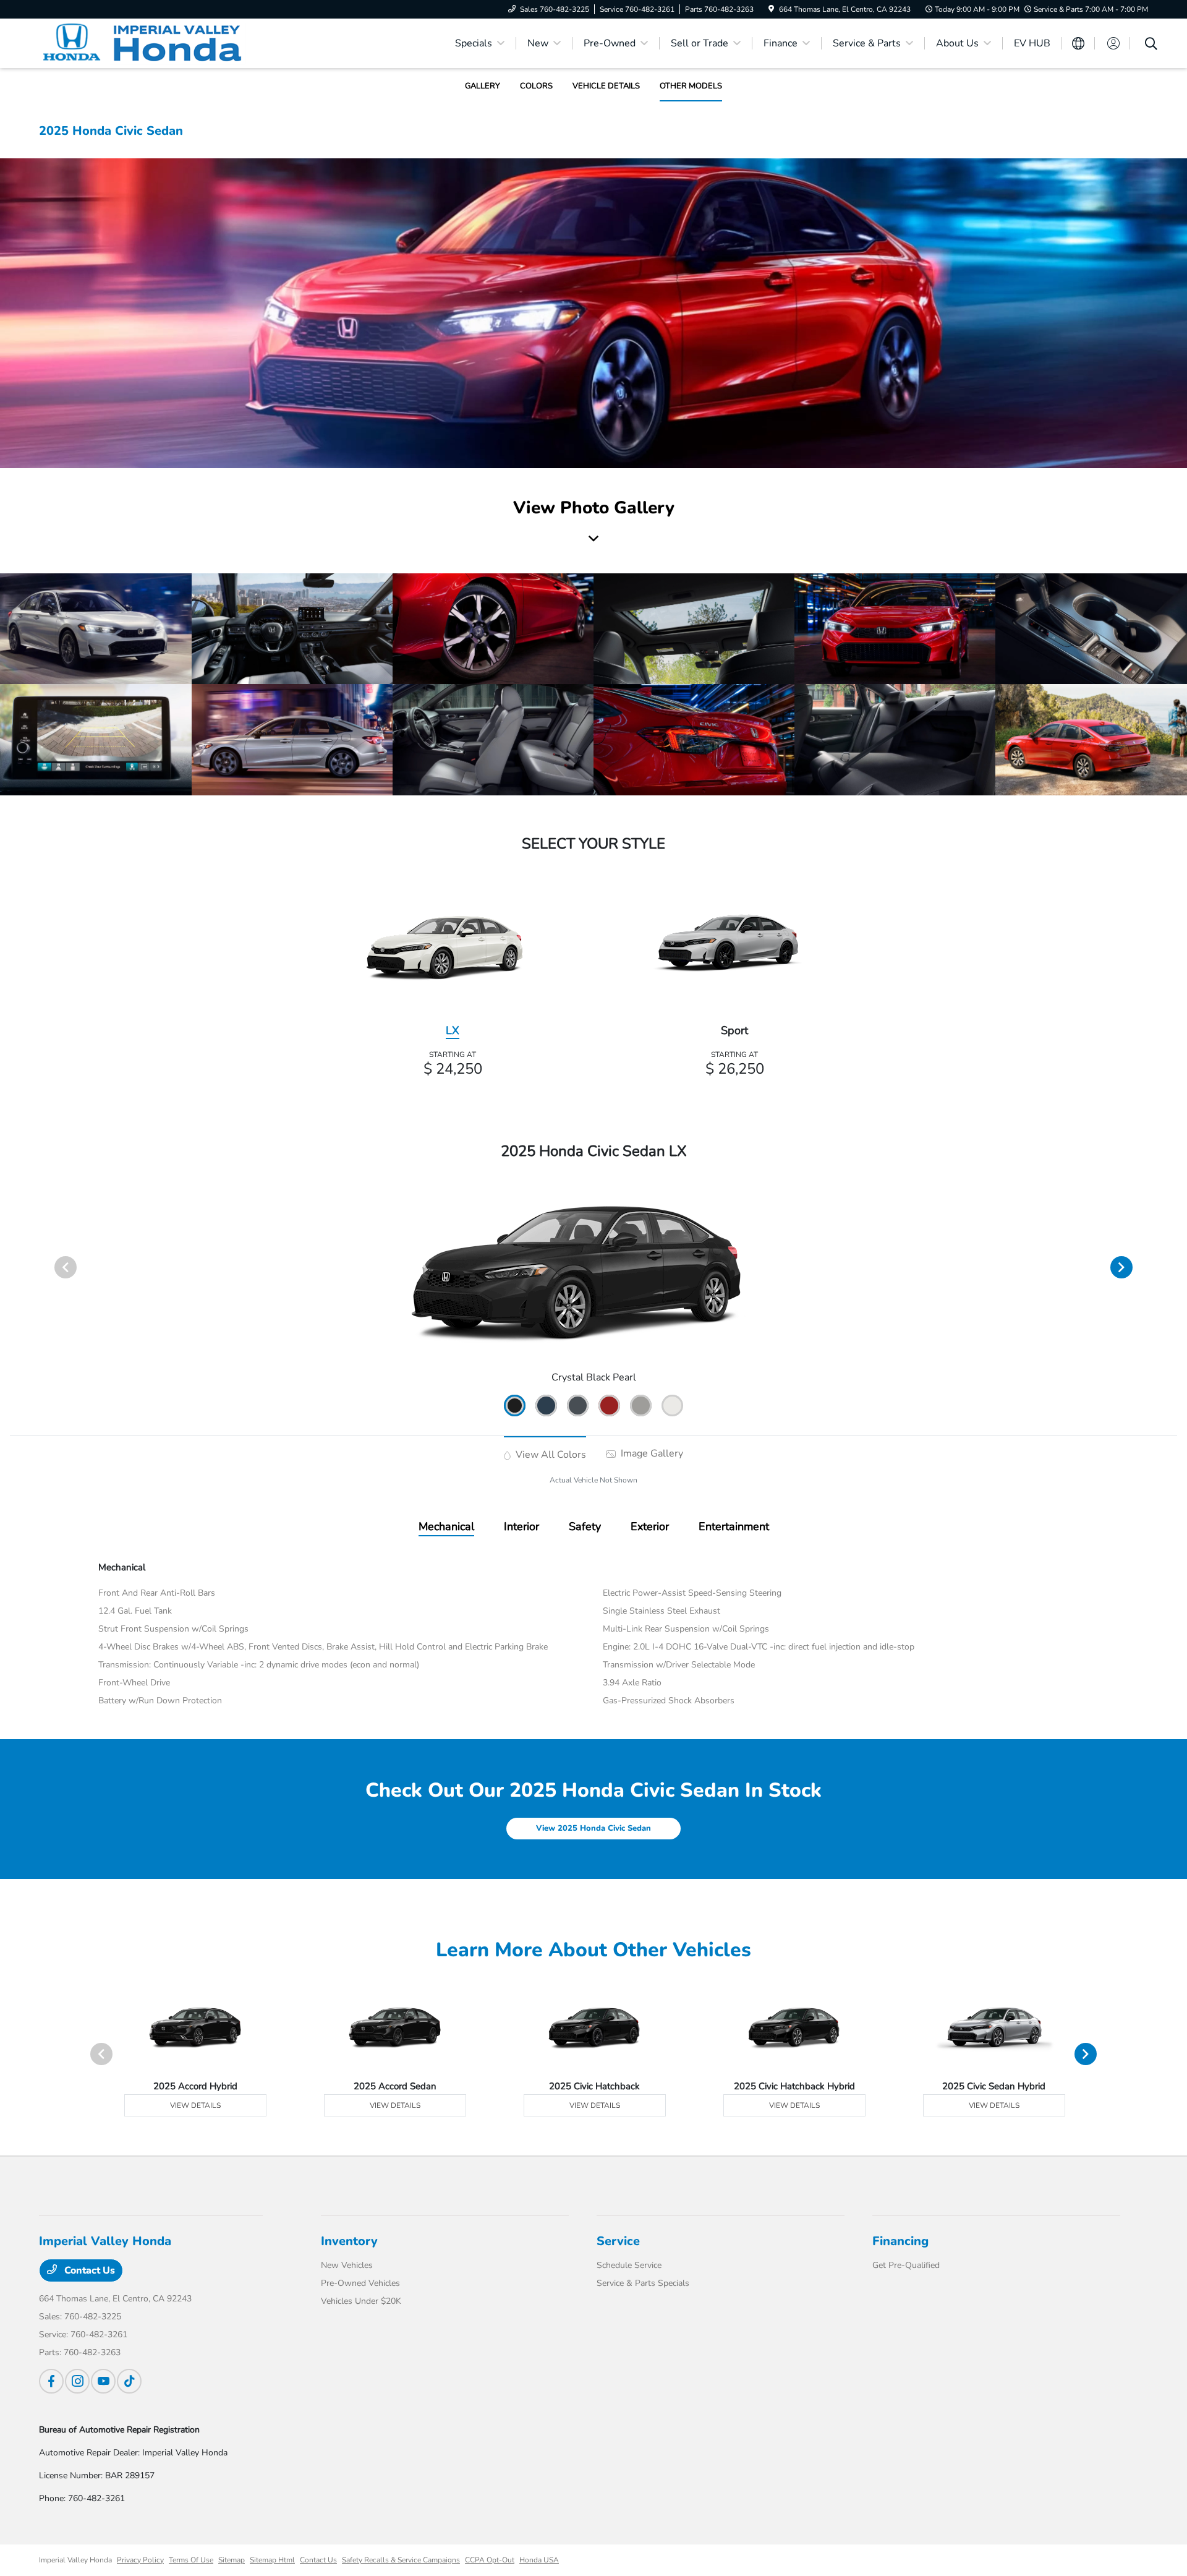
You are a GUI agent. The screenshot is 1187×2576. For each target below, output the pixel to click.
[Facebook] (51, 2381)
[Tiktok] (129, 2381)
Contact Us (88, 2270)
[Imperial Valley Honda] (145, 43)
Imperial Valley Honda (75, 2560)
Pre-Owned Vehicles (360, 2283)
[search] (1151, 45)
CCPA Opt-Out (490, 2560)
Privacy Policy (140, 2560)
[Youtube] (103, 2381)
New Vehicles (347, 2265)
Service (618, 2241)
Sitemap (232, 2560)
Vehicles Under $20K (361, 2301)
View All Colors (550, 1455)
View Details (195, 2105)
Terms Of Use (191, 2560)
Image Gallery (651, 1453)
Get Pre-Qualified (906, 2265)
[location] (771, 9)
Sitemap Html (272, 2560)
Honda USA (539, 2560)
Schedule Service (629, 2265)
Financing (900, 2241)
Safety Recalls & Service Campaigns (401, 2560)
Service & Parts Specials (643, 2283)
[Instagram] (77, 2381)
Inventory (349, 2241)
